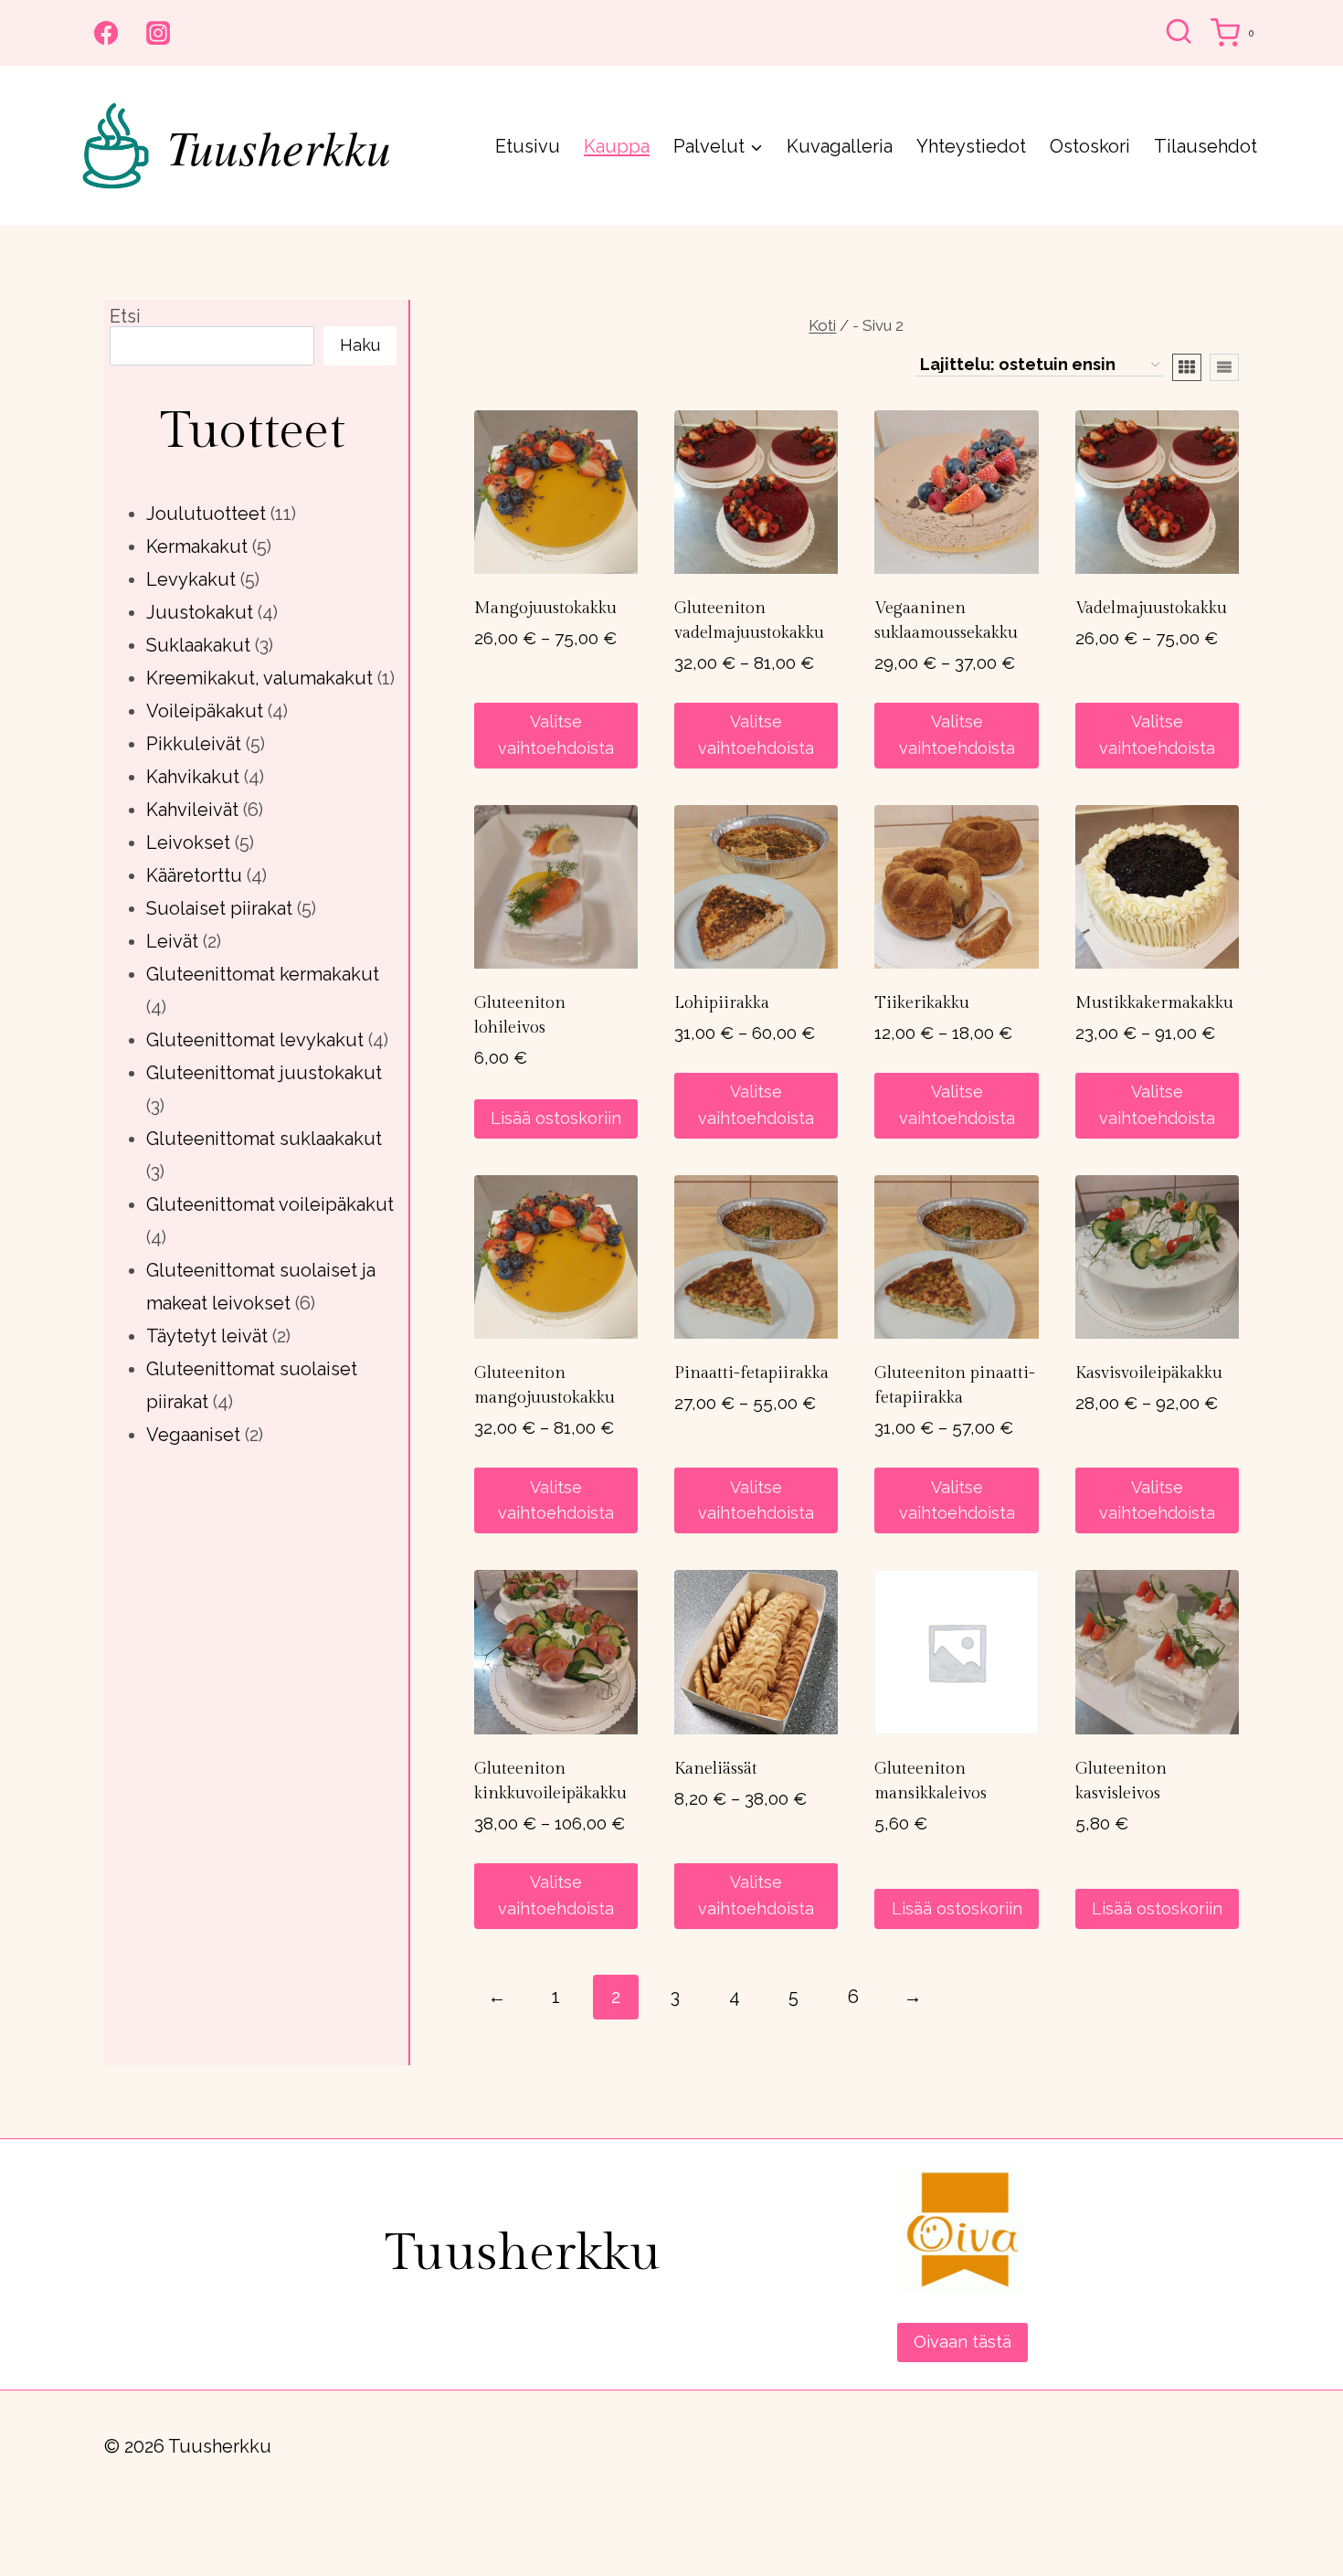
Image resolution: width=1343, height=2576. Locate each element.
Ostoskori (1090, 146)
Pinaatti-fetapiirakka (751, 1373)
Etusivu (528, 146)
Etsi (125, 316)
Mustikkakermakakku (1154, 1003)
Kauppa (617, 146)
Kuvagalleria (840, 146)
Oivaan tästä (962, 2342)
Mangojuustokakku (545, 608)
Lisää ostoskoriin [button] (556, 1118)
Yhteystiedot (971, 146)
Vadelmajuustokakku (1151, 608)
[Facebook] (106, 33)
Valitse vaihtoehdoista (556, 735)
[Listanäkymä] (1224, 367)
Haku (360, 345)
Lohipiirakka (722, 1003)
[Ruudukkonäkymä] (1187, 367)
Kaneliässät (716, 1769)
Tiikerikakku (922, 1003)
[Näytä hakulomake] (1179, 33)
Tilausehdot (1206, 146)
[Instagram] (158, 33)
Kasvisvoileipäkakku (1149, 1373)
